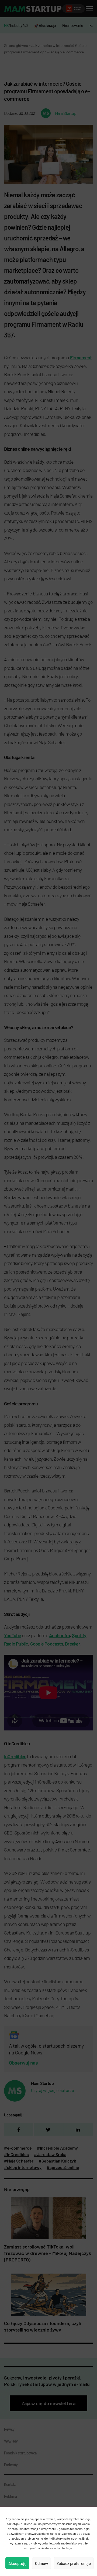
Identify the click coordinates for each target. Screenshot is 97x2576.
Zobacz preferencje (74, 2563)
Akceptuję (17, 2563)
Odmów (41, 2563)
